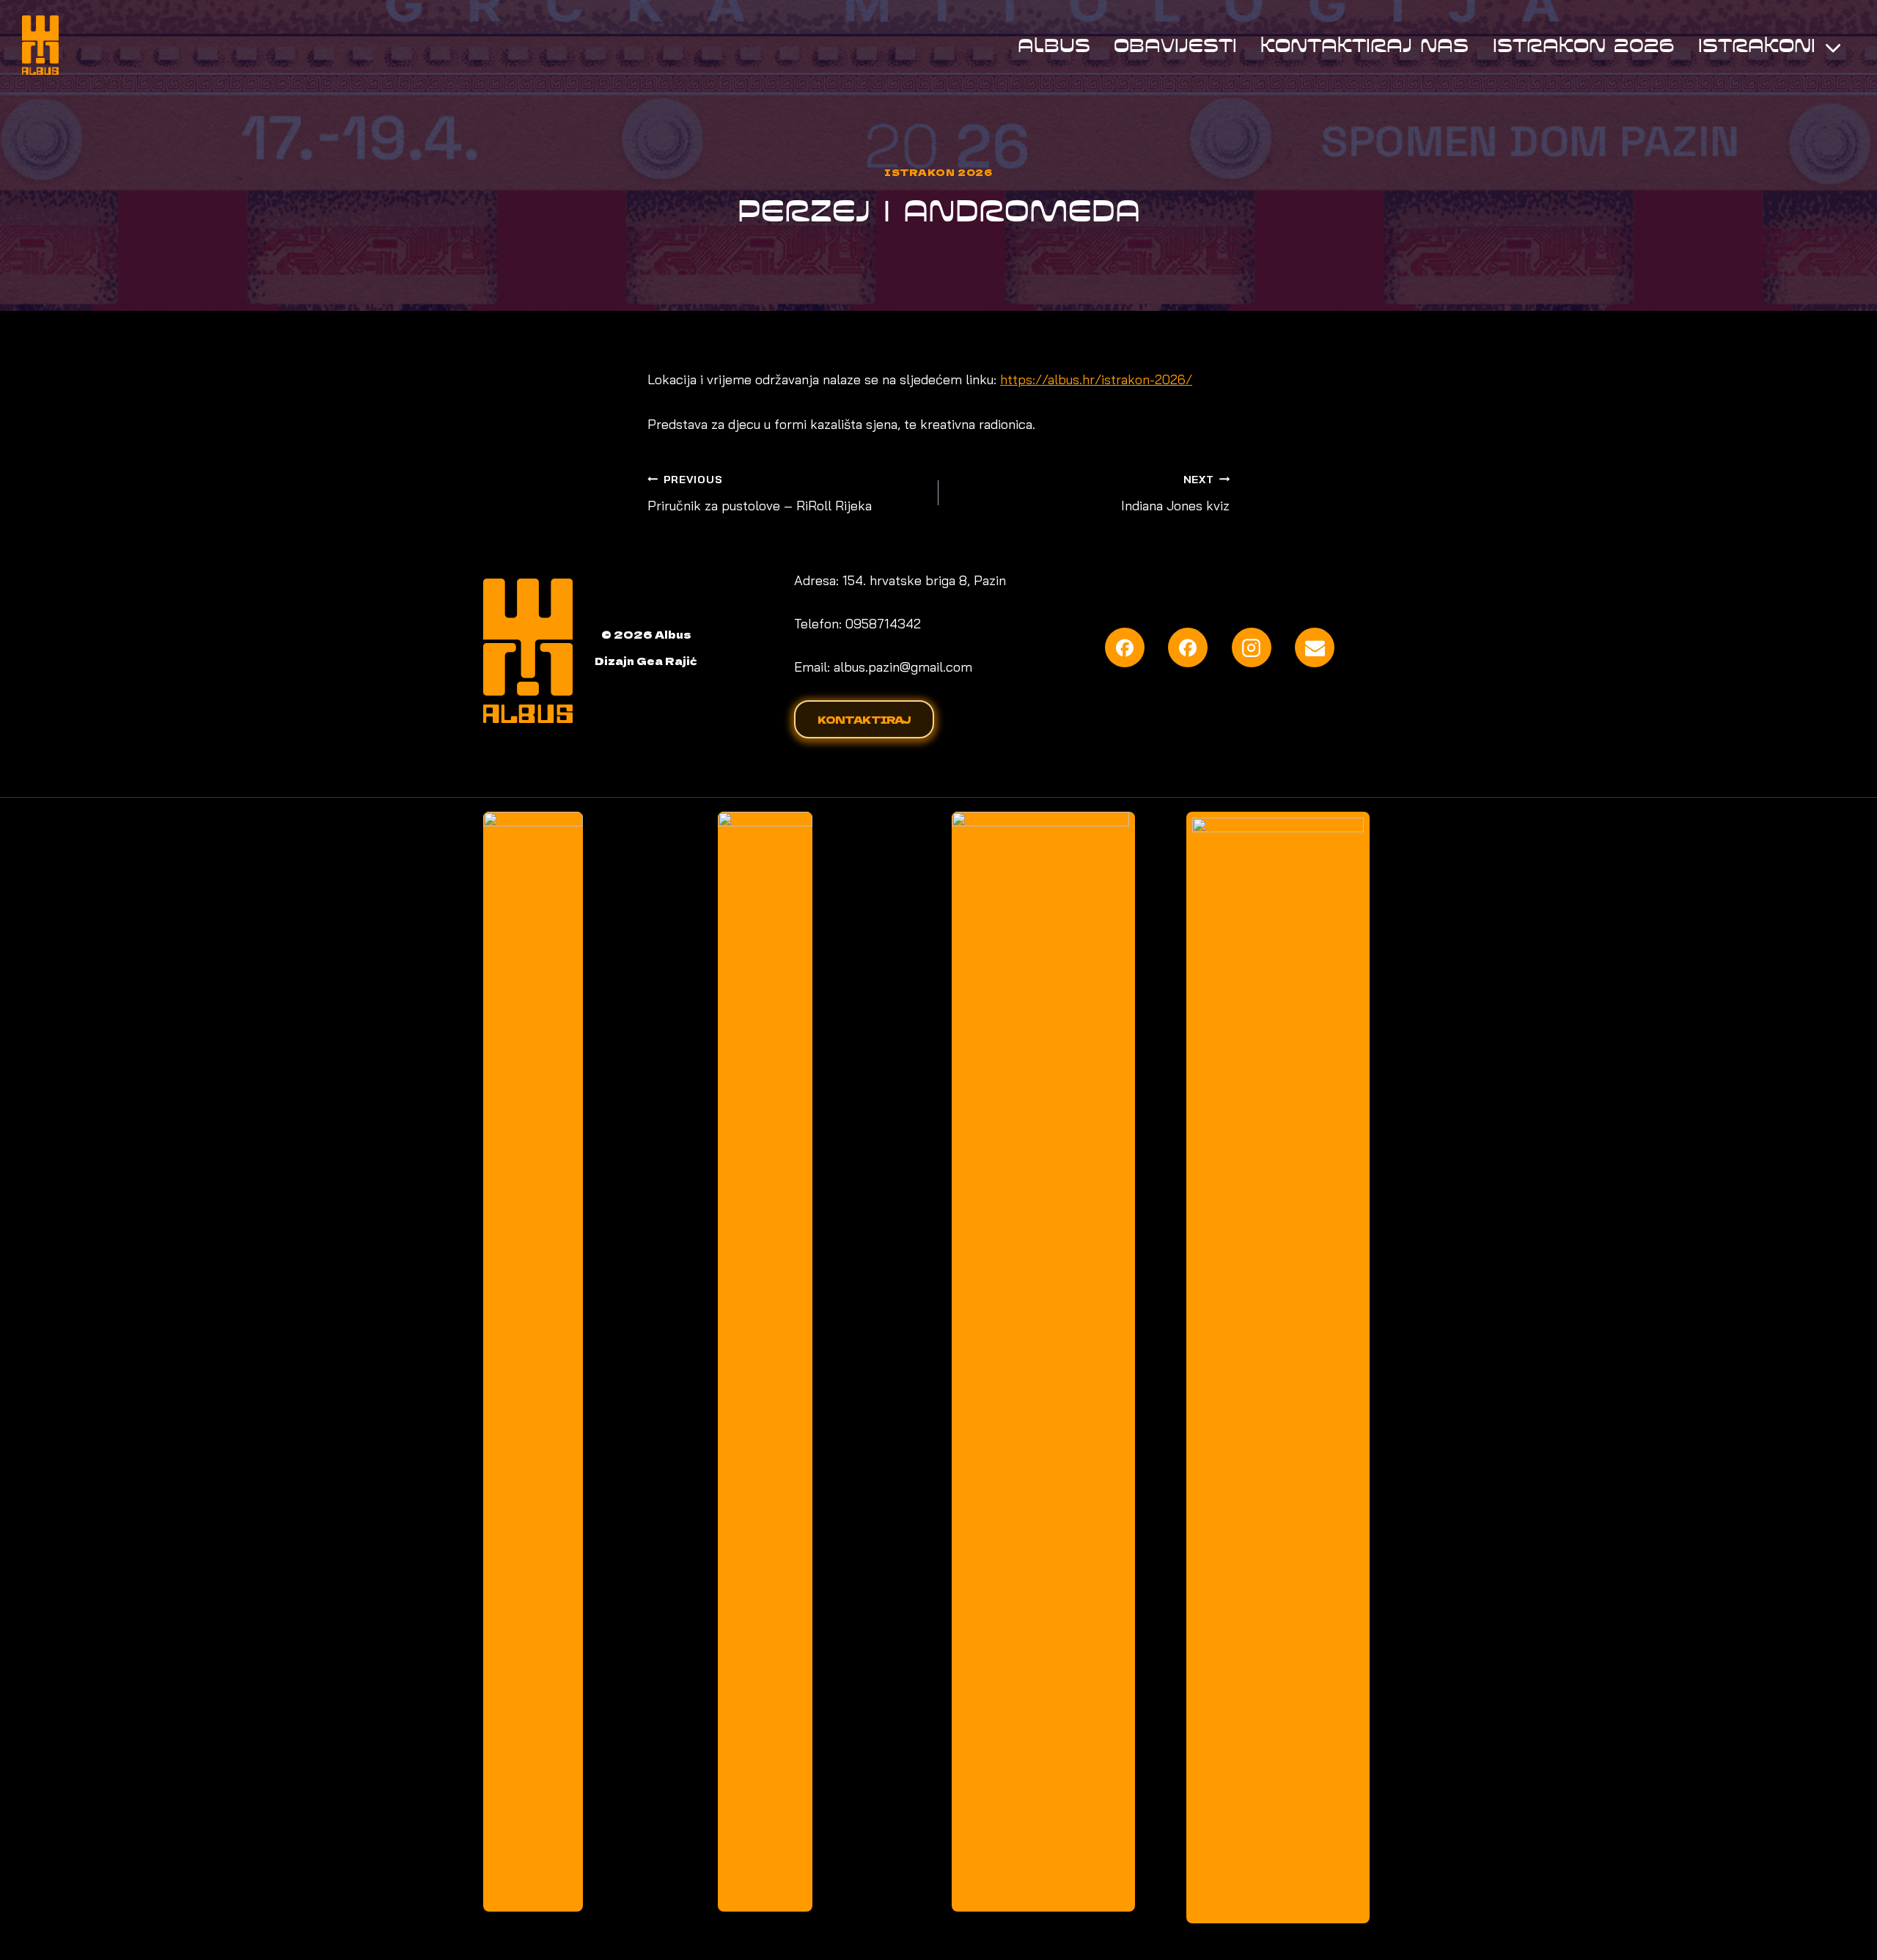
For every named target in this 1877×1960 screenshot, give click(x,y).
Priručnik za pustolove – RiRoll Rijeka (760, 494)
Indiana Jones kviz (1175, 494)
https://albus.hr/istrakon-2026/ (1096, 379)
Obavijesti (1175, 45)
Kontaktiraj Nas (1364, 45)
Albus (1054, 45)
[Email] (1315, 647)
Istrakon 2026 (1584, 45)
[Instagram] (1252, 647)
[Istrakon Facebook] (1188, 647)
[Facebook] (1125, 647)
